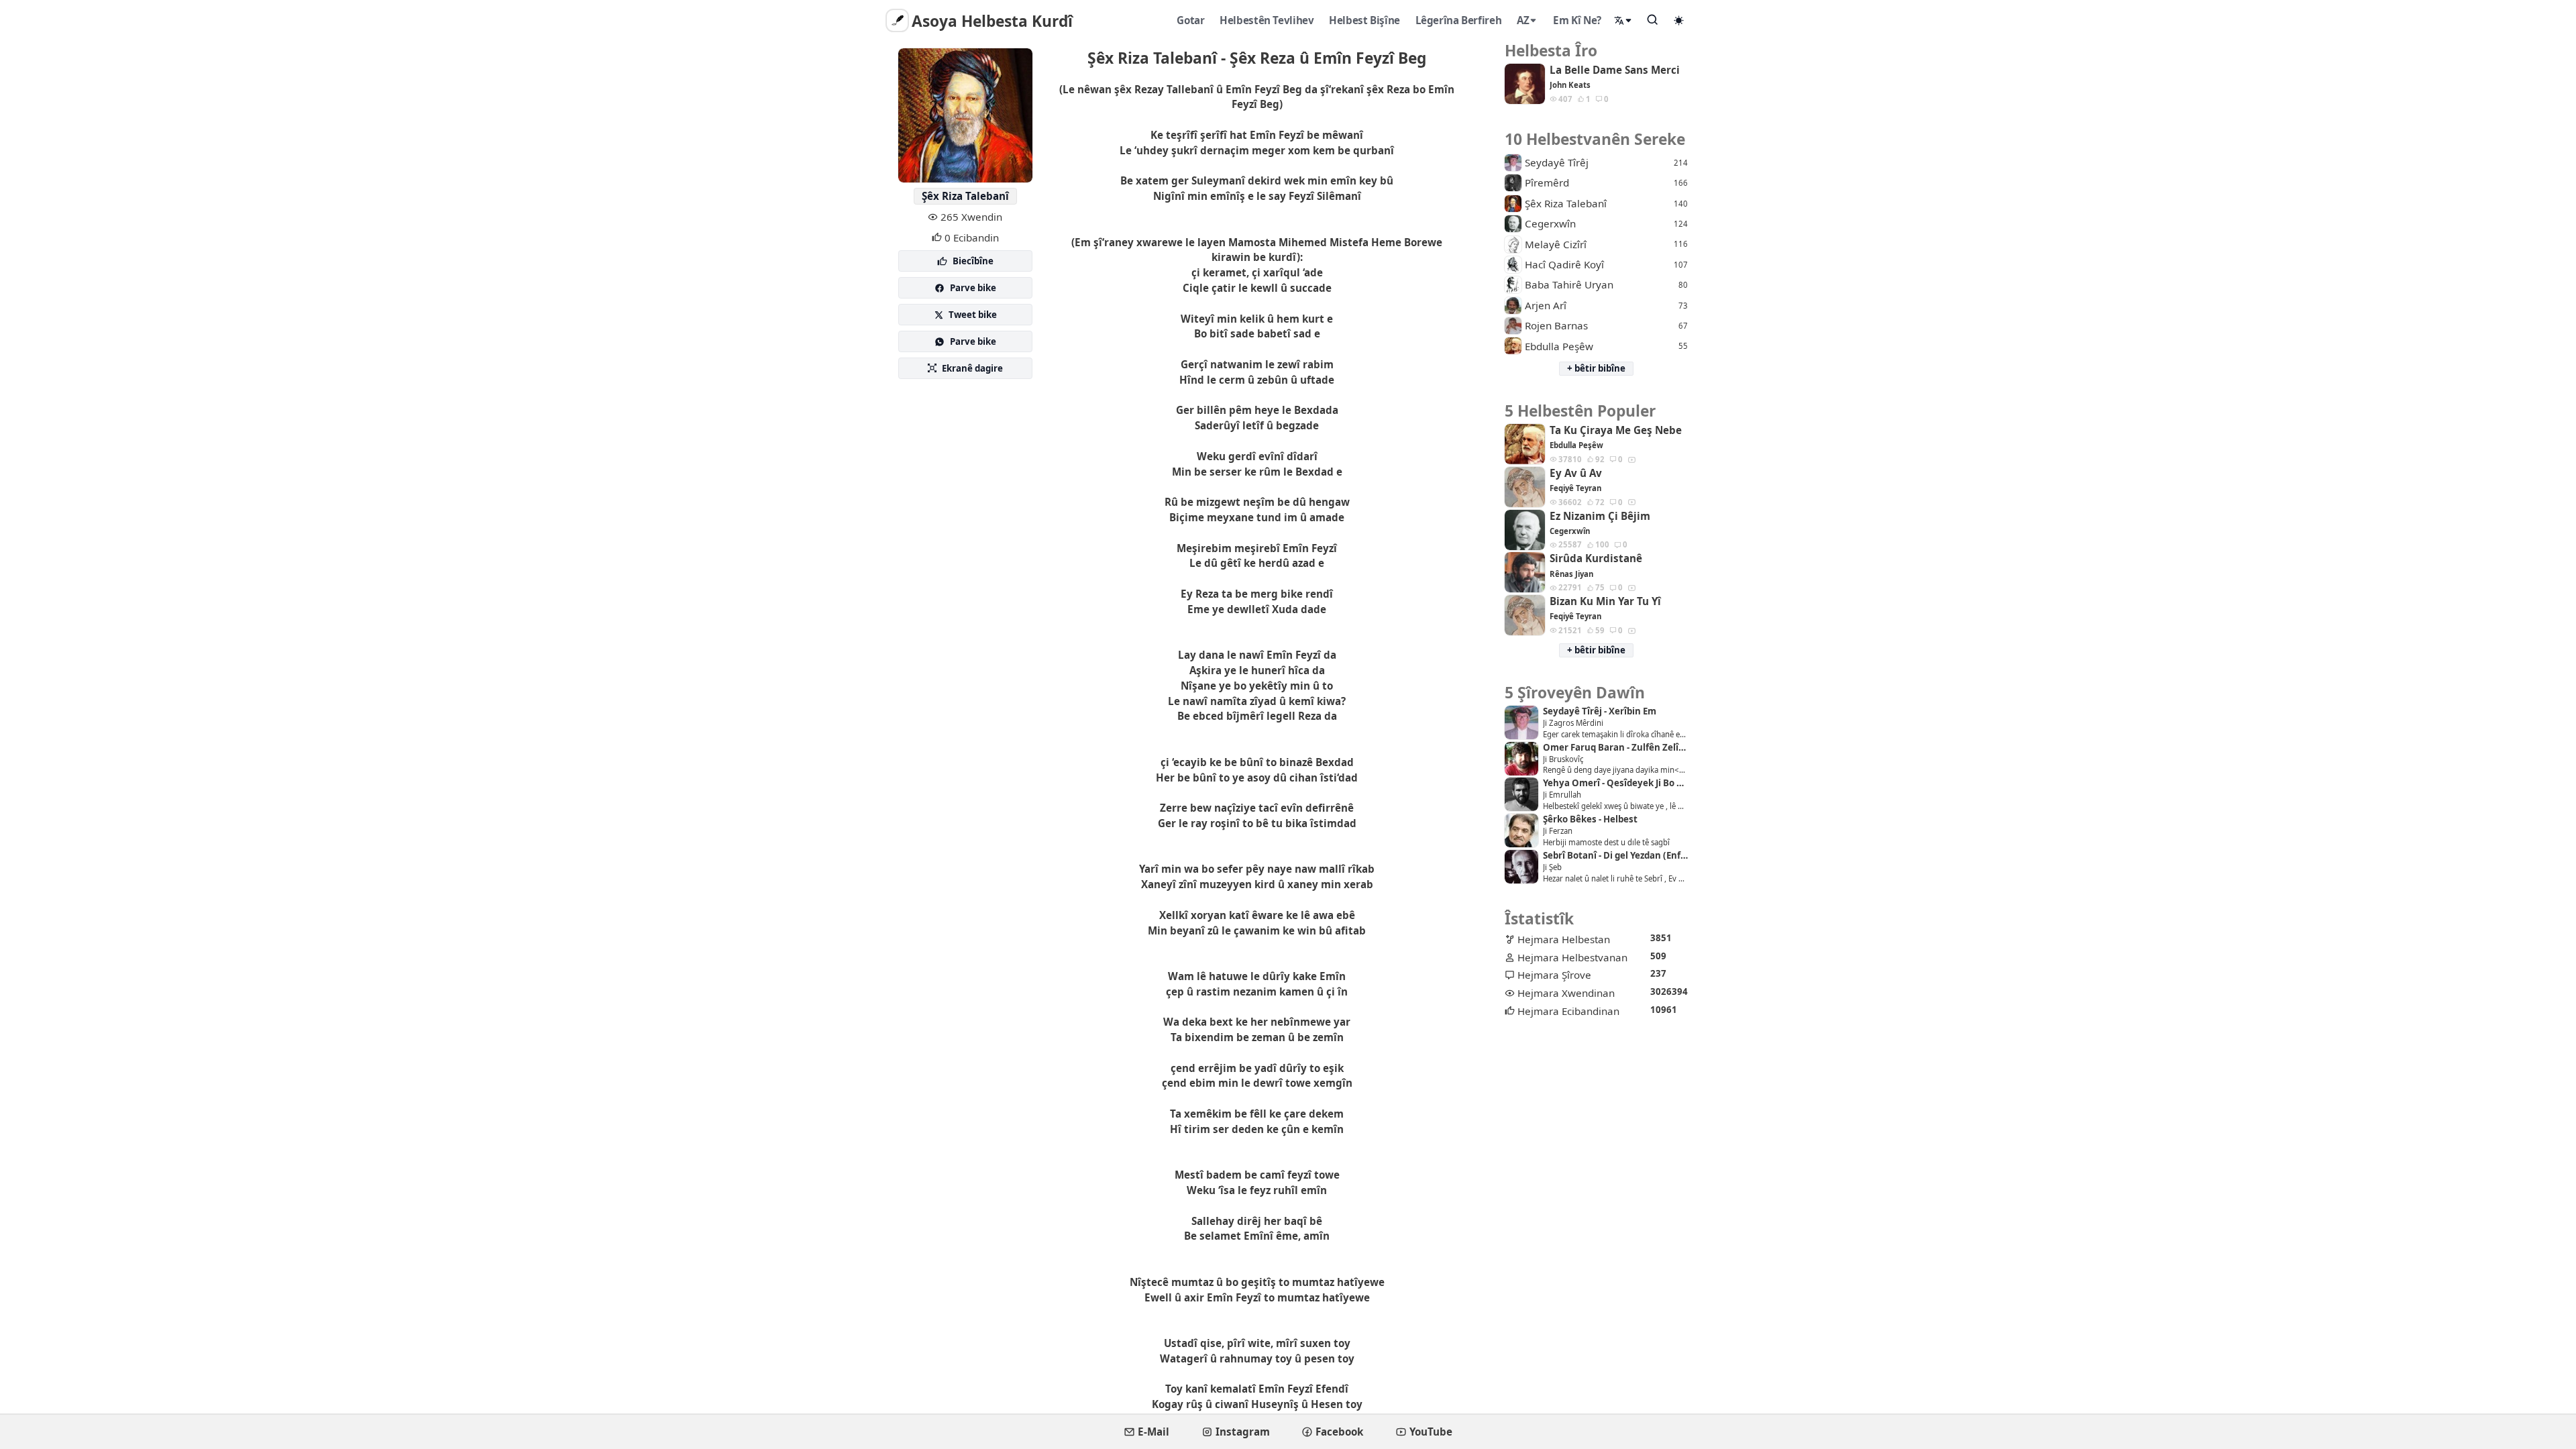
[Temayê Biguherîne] (1679, 20)
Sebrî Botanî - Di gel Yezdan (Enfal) (1615, 856)
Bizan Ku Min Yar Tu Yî (1605, 601)
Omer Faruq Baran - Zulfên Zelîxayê (1615, 748)
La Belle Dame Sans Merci (1615, 70)
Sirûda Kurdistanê (1596, 558)
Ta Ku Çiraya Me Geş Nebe (1616, 430)
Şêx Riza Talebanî (965, 196)
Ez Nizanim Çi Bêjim (1600, 516)
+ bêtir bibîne (1596, 368)
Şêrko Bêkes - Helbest (1590, 819)
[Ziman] (1623, 20)
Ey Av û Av (1576, 473)
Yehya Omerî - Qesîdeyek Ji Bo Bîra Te (1615, 783)
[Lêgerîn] (1653, 19)
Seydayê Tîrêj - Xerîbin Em (1600, 711)
